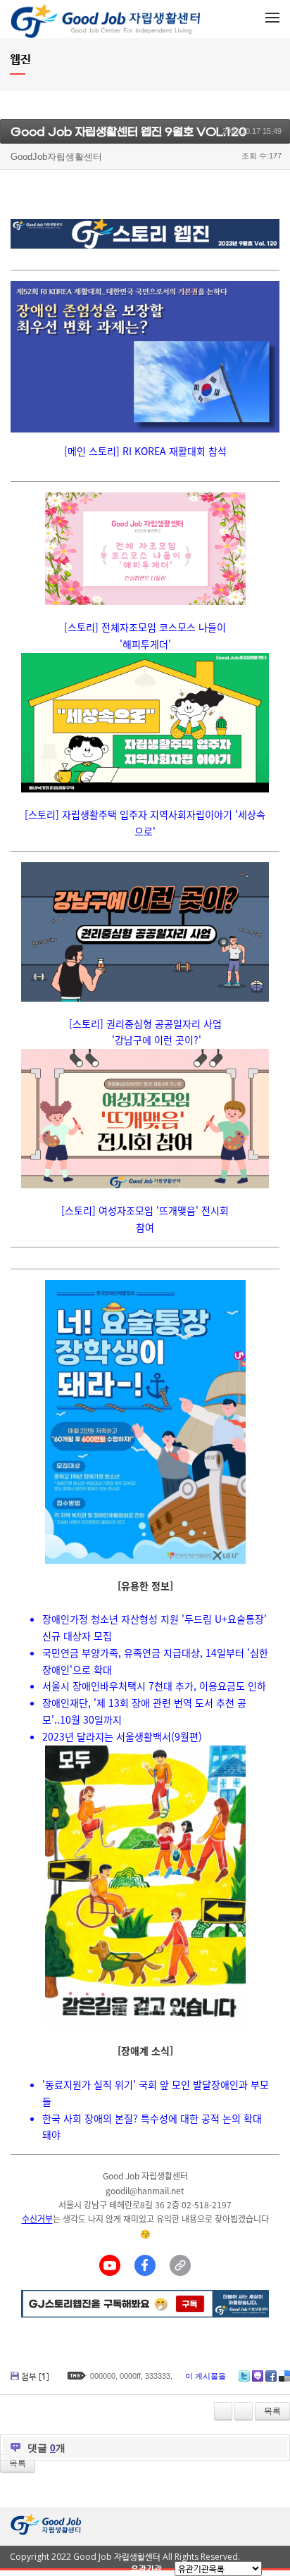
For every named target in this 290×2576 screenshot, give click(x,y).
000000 (103, 2376)
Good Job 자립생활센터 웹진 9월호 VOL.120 (128, 132)
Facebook (271, 2376)
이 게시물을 (206, 2376)
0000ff (130, 2376)
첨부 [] (35, 2376)
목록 (272, 2411)
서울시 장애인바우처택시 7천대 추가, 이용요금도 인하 (154, 1686)
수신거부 (37, 2219)
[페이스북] (145, 2265)
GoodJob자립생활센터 (56, 157)
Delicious (284, 2376)
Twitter (244, 2376)
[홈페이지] (180, 2265)
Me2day (258, 2376)
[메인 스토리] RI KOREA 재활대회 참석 (145, 451)
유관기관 (146, 2569)
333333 (158, 2376)
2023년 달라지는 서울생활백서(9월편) (122, 1736)
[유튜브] (110, 2265)
